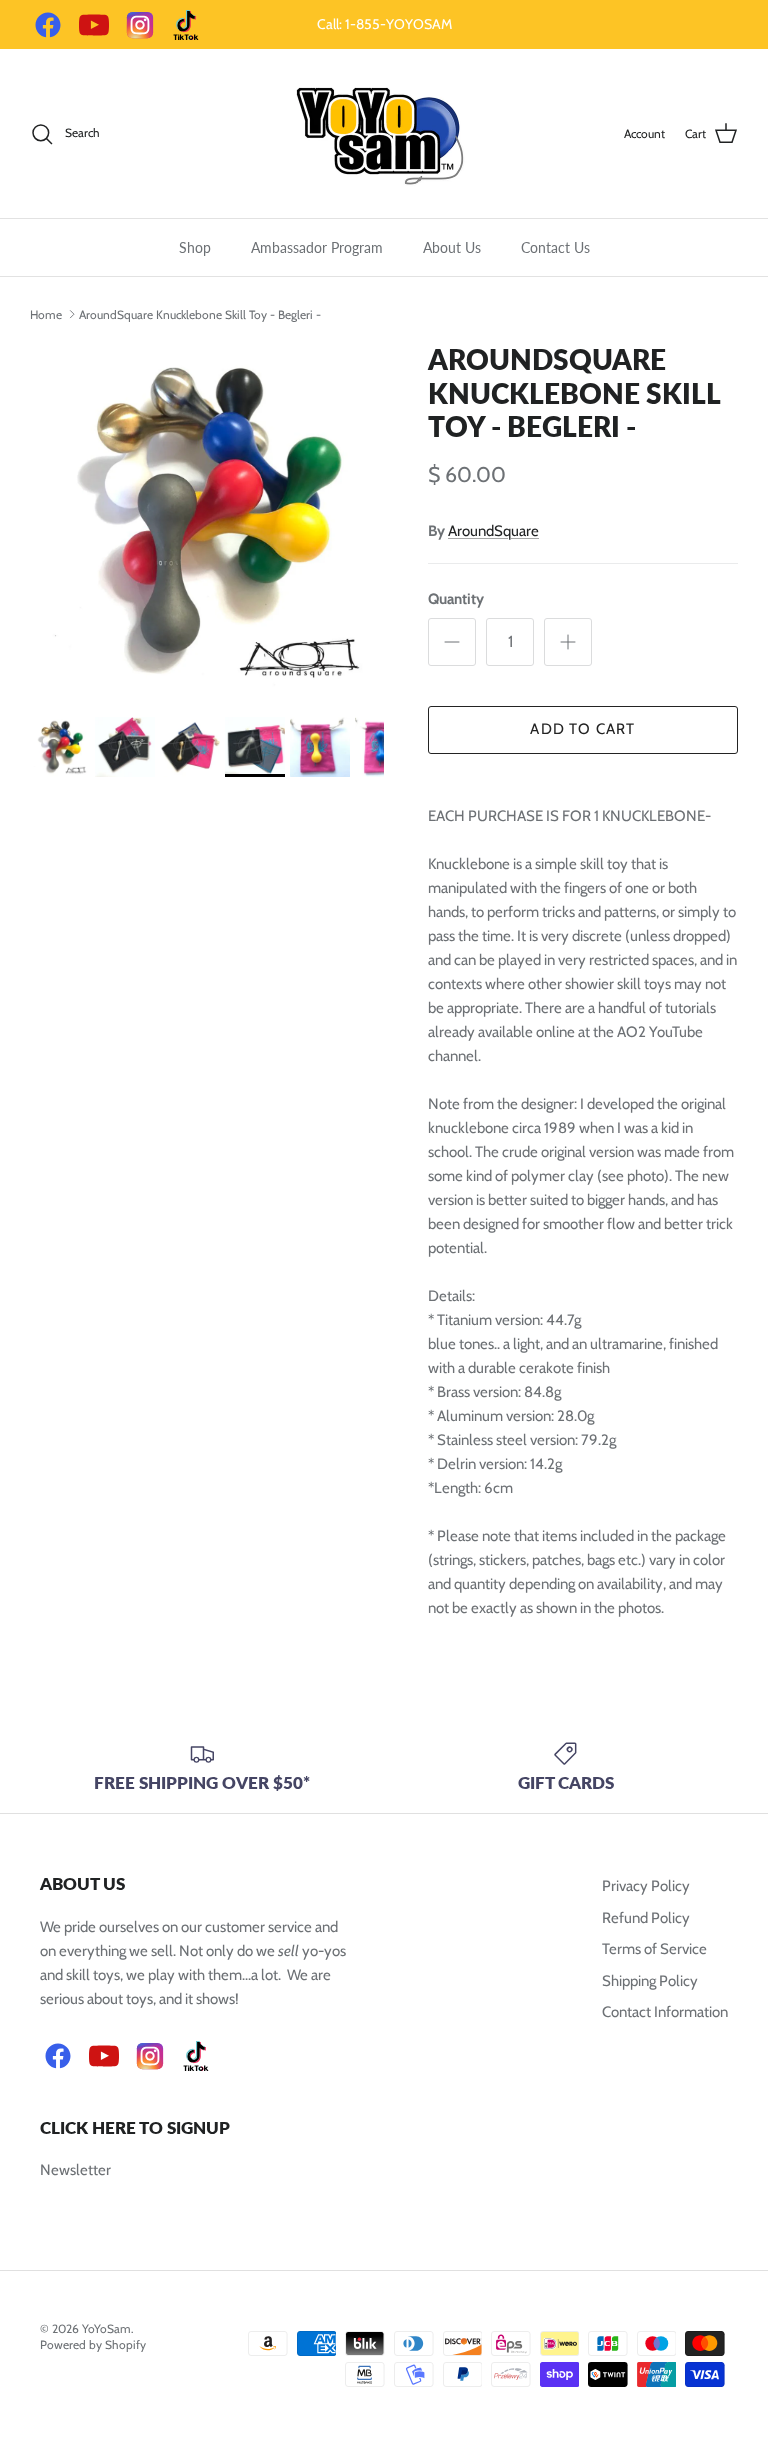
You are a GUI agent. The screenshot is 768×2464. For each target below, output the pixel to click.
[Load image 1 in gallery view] (207, 520)
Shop (195, 247)
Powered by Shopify (93, 2344)
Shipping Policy (650, 1981)
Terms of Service (654, 1949)
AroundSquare (493, 531)
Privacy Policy (646, 1886)
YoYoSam (106, 2328)
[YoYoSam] (384, 133)
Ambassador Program (317, 247)
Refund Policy (646, 1918)
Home (46, 313)
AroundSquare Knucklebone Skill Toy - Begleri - (200, 313)
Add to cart (582, 729)
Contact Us (555, 247)
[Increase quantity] (568, 642)
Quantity (456, 599)
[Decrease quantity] (452, 642)
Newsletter (75, 2170)
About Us (452, 247)
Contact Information (665, 2012)
